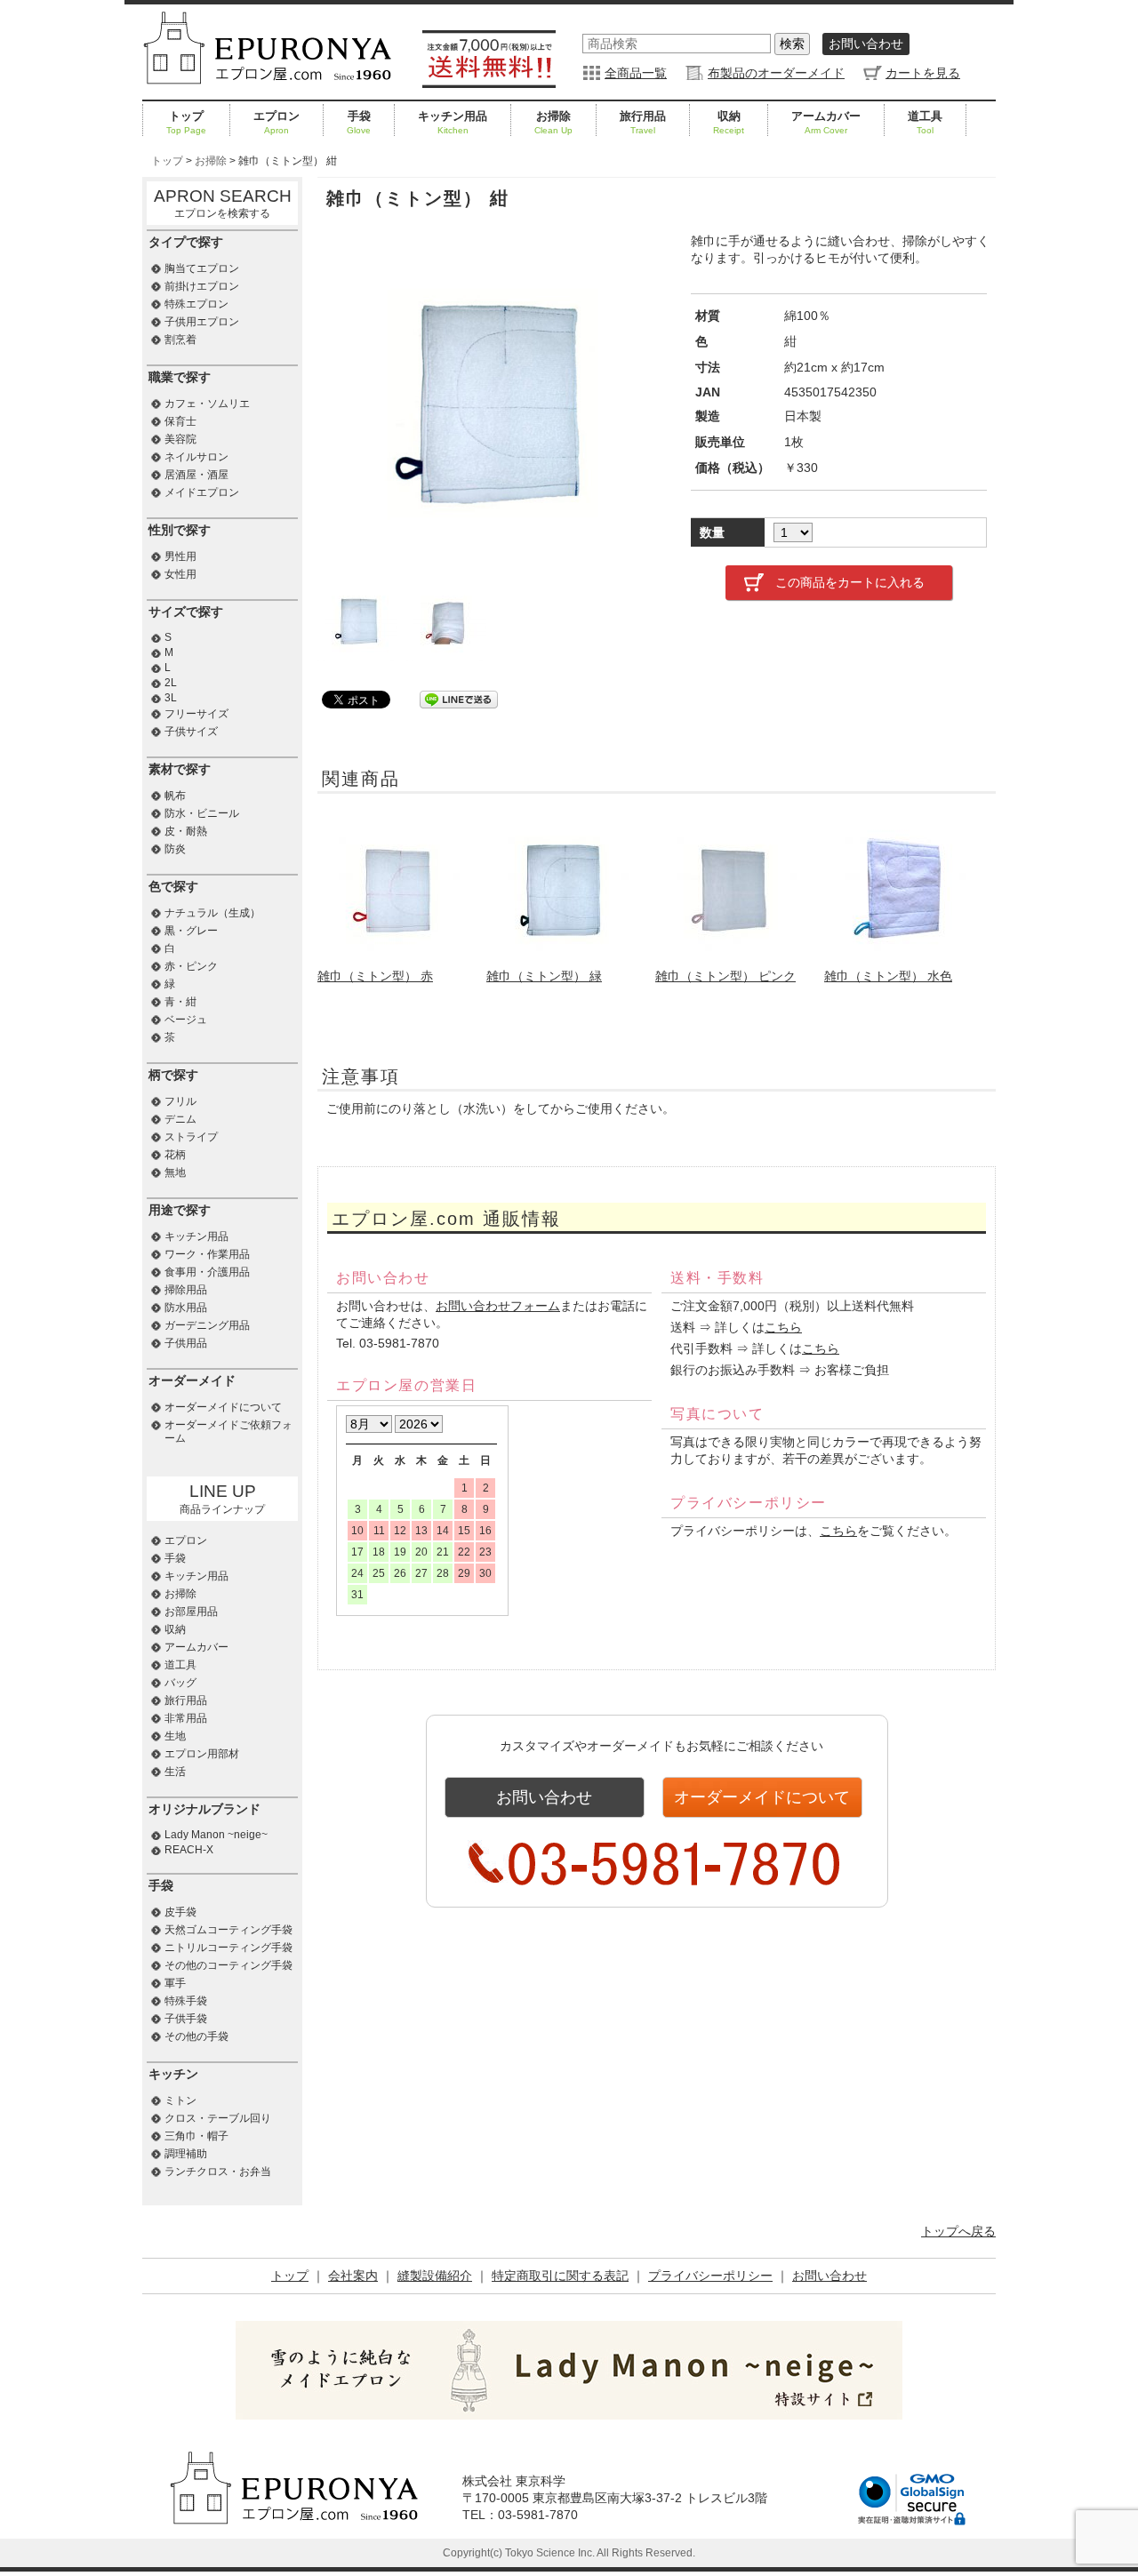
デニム (180, 1119)
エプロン (276, 122)
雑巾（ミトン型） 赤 (375, 976)
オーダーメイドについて (762, 1797)
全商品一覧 (636, 73)
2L (171, 683)
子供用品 (186, 1343)
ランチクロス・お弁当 (218, 2172)
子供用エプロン (202, 322)
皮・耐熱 (186, 831)
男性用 (180, 556)
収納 (729, 122)
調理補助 (186, 2154)
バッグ (180, 1683)
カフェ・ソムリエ (207, 404)
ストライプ (191, 1137)
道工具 (925, 122)
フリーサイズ (196, 714)
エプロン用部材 (202, 1754)
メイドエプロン (202, 492)
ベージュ (186, 1020)
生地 (175, 1736)
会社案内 (353, 2276)
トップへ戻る (958, 2231)
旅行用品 (643, 122)
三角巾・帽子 (196, 2136)
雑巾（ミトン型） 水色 (888, 976)
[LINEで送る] (459, 699)
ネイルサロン (196, 457)
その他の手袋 (196, 2036)
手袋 (359, 122)
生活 (175, 1772)
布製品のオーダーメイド (776, 73)
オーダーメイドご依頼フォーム (228, 1432)
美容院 (180, 439)
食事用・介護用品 (207, 1272)
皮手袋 (180, 1912)
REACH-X (189, 1850)
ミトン (180, 2100)
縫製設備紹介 (435, 2276)
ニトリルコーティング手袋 (228, 1948)
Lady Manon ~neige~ (216, 1835)
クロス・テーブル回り (218, 2118)
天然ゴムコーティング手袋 (228, 1930)
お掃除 (553, 122)
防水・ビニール (202, 813)
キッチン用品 (453, 122)
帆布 (175, 796)
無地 (175, 1172)
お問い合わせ (866, 44)
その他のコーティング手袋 (228, 1965)
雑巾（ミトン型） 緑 (544, 976)
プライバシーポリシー (710, 2276)
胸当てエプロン (202, 268)
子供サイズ (191, 732)
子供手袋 (186, 2019)
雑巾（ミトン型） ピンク (725, 976)
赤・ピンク (191, 966)
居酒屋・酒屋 (196, 475)
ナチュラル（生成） (212, 913)
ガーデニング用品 (207, 1325)
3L (171, 698)
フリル (180, 1101)
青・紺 (180, 1002)
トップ (186, 122)
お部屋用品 (191, 1612)
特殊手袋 (186, 2001)
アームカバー (826, 122)
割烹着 (180, 340)
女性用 (180, 574)
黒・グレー (191, 931)
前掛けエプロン (202, 286)
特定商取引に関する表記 (560, 2276)
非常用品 (186, 1718)
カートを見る (923, 73)
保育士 (180, 421)
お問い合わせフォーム (498, 1306)
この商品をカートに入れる (850, 582)
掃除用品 (186, 1290)
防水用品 (186, 1308)
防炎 (175, 849)
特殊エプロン (196, 304)
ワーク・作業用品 (207, 1254)
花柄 (175, 1155)
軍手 (175, 1983)
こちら (783, 1327)
